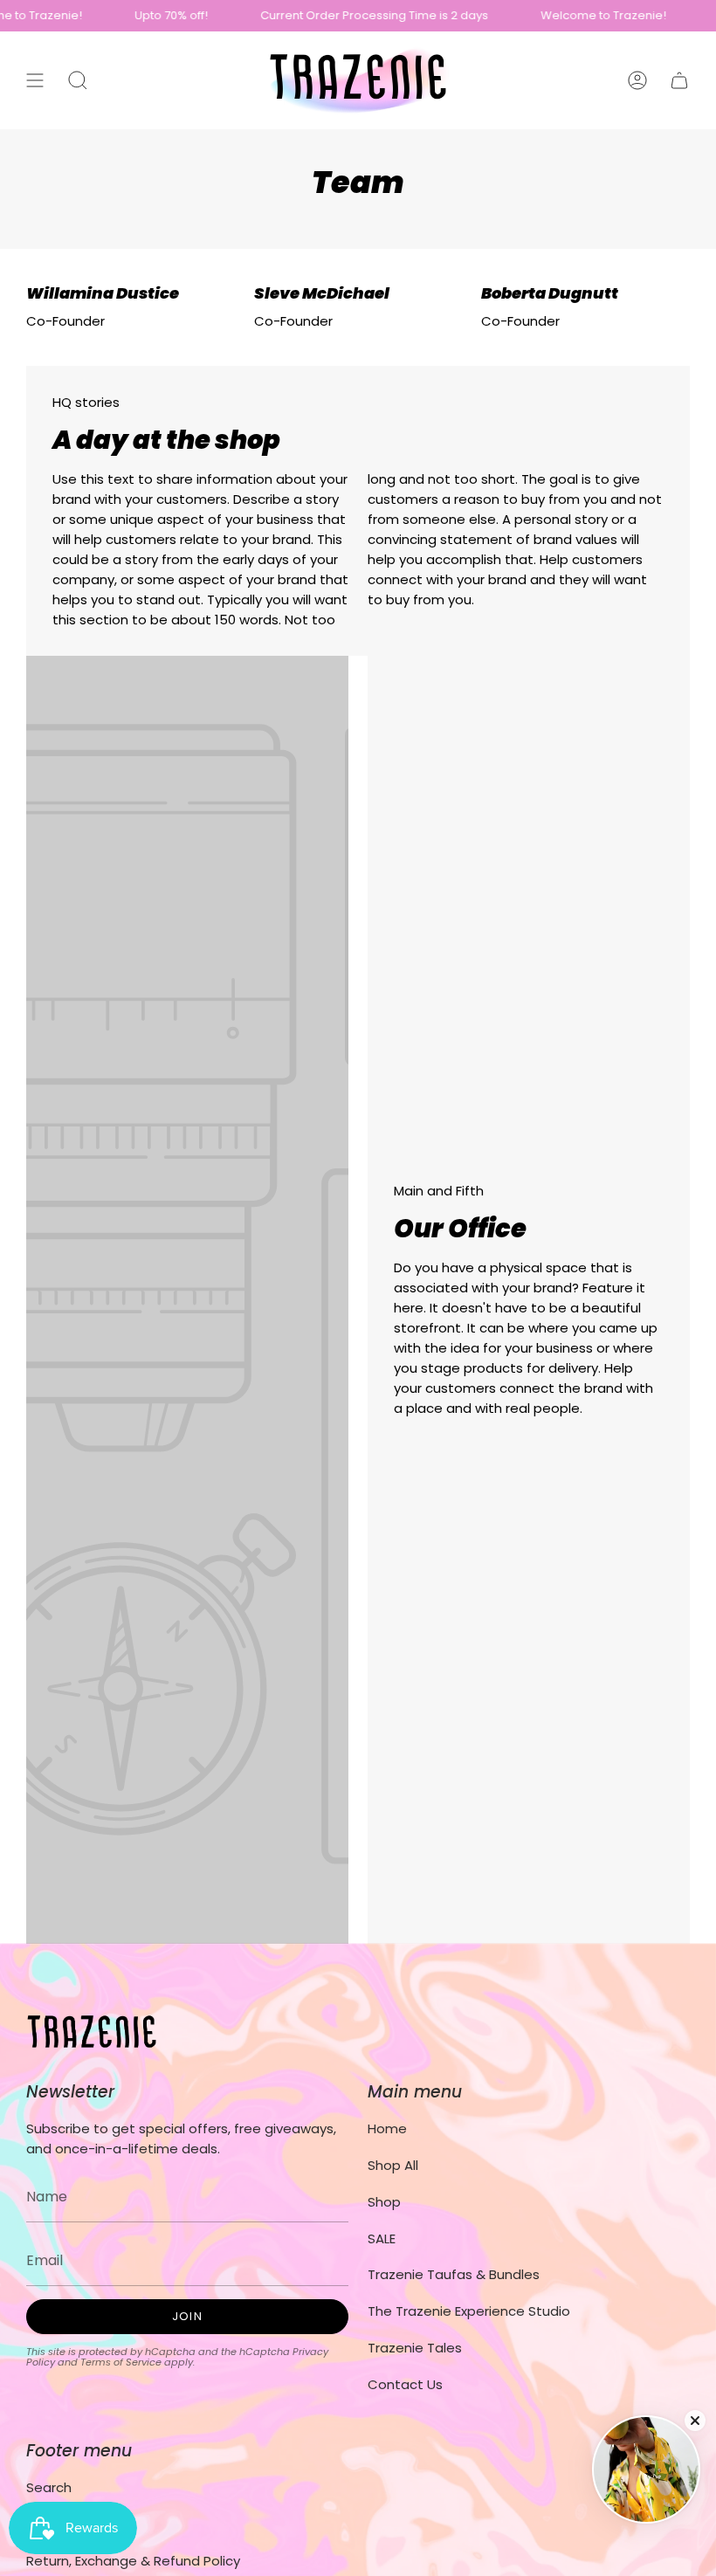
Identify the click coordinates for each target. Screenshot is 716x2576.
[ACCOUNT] (637, 80)
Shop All (393, 2165)
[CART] (679, 80)
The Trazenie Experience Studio (469, 2311)
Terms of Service (121, 2362)
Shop (384, 2202)
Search (49, 2487)
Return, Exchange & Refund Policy (133, 2561)
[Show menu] (35, 80)
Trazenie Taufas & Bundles (454, 2274)
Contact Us (405, 2384)
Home (387, 2128)
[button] (78, 80)
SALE (382, 2239)
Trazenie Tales (415, 2348)
